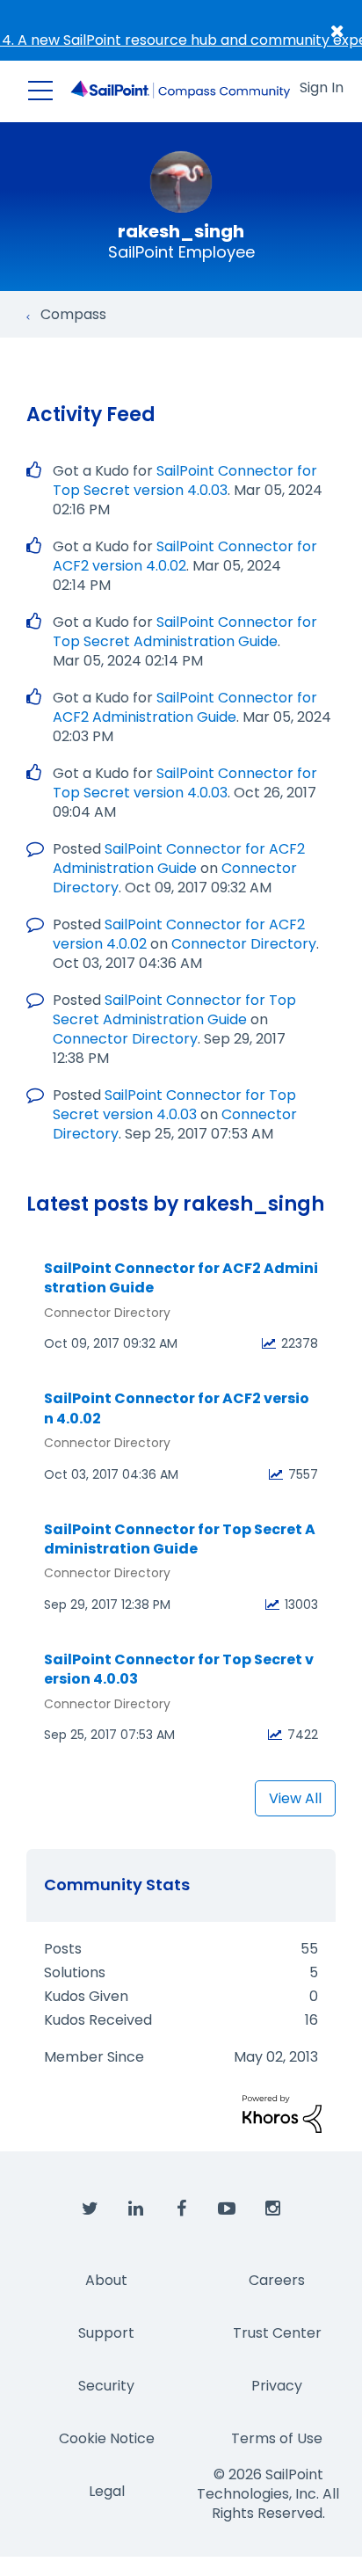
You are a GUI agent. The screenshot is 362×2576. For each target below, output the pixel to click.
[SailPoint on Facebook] (181, 2209)
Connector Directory (244, 944)
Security (106, 2386)
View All (295, 1798)
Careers (277, 2280)
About (106, 2280)
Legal (107, 2491)
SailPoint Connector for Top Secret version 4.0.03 (185, 480)
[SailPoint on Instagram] (272, 2209)
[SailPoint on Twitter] (90, 2209)
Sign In (322, 87)
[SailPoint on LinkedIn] (135, 2209)
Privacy (277, 2386)
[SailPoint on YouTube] (227, 2209)
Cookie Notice (107, 2438)
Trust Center (277, 2333)
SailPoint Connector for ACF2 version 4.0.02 (185, 556)
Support (106, 2333)
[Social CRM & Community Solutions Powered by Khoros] (282, 2113)
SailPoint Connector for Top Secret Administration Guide (185, 632)
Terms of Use (277, 2438)
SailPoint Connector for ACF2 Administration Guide (185, 707)
